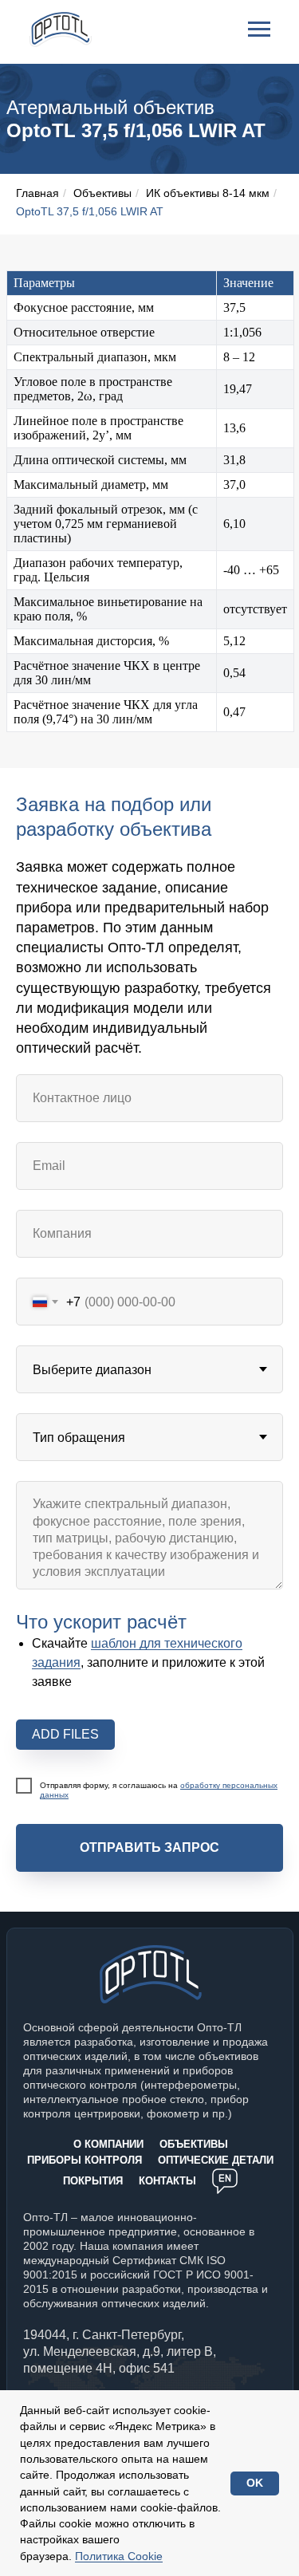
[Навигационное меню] (259, 30)
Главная (37, 193)
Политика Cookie (119, 2556)
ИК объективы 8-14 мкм (208, 193)
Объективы (102, 193)
